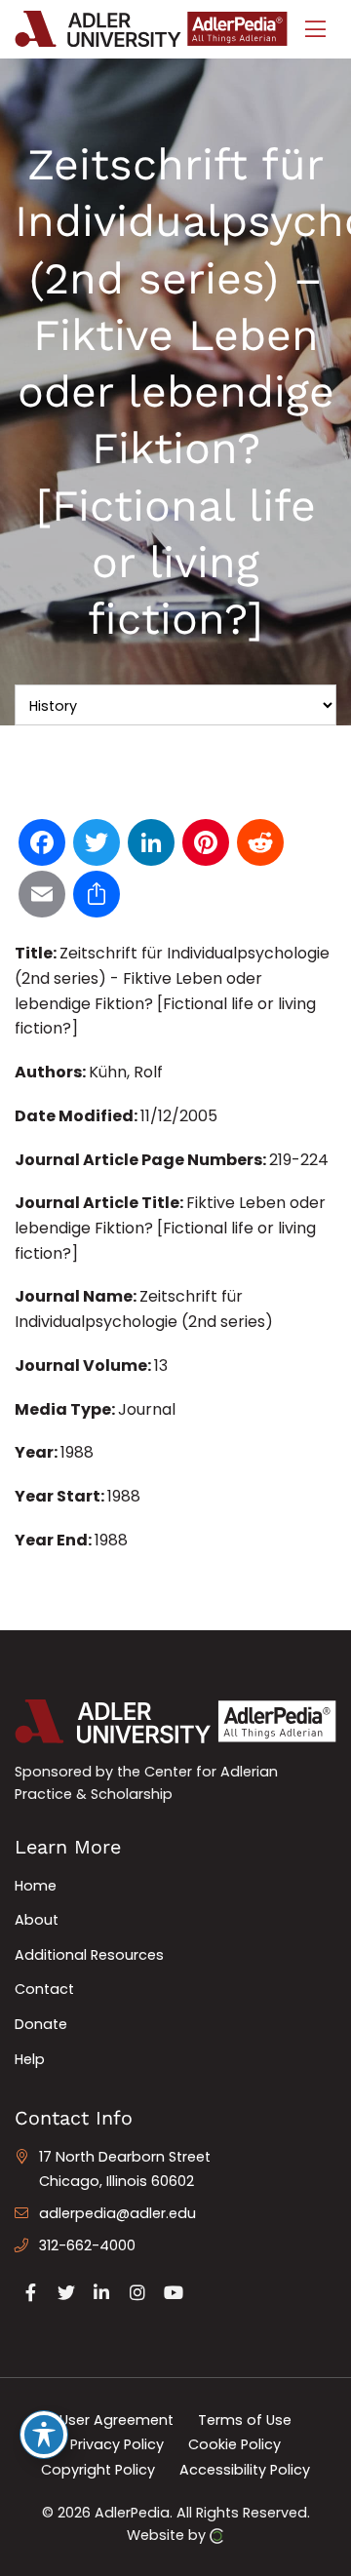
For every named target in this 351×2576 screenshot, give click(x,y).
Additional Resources (89, 1955)
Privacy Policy (117, 2444)
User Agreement (117, 2419)
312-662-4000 (87, 2245)
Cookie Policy (234, 2444)
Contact (44, 1989)
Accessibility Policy (245, 2470)
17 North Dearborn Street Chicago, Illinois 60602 (125, 2169)
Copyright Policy (98, 2470)
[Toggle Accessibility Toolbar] (44, 2435)
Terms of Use (245, 2419)
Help (30, 2059)
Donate (41, 2024)
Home (36, 1886)
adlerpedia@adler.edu (117, 2213)
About (37, 1920)
